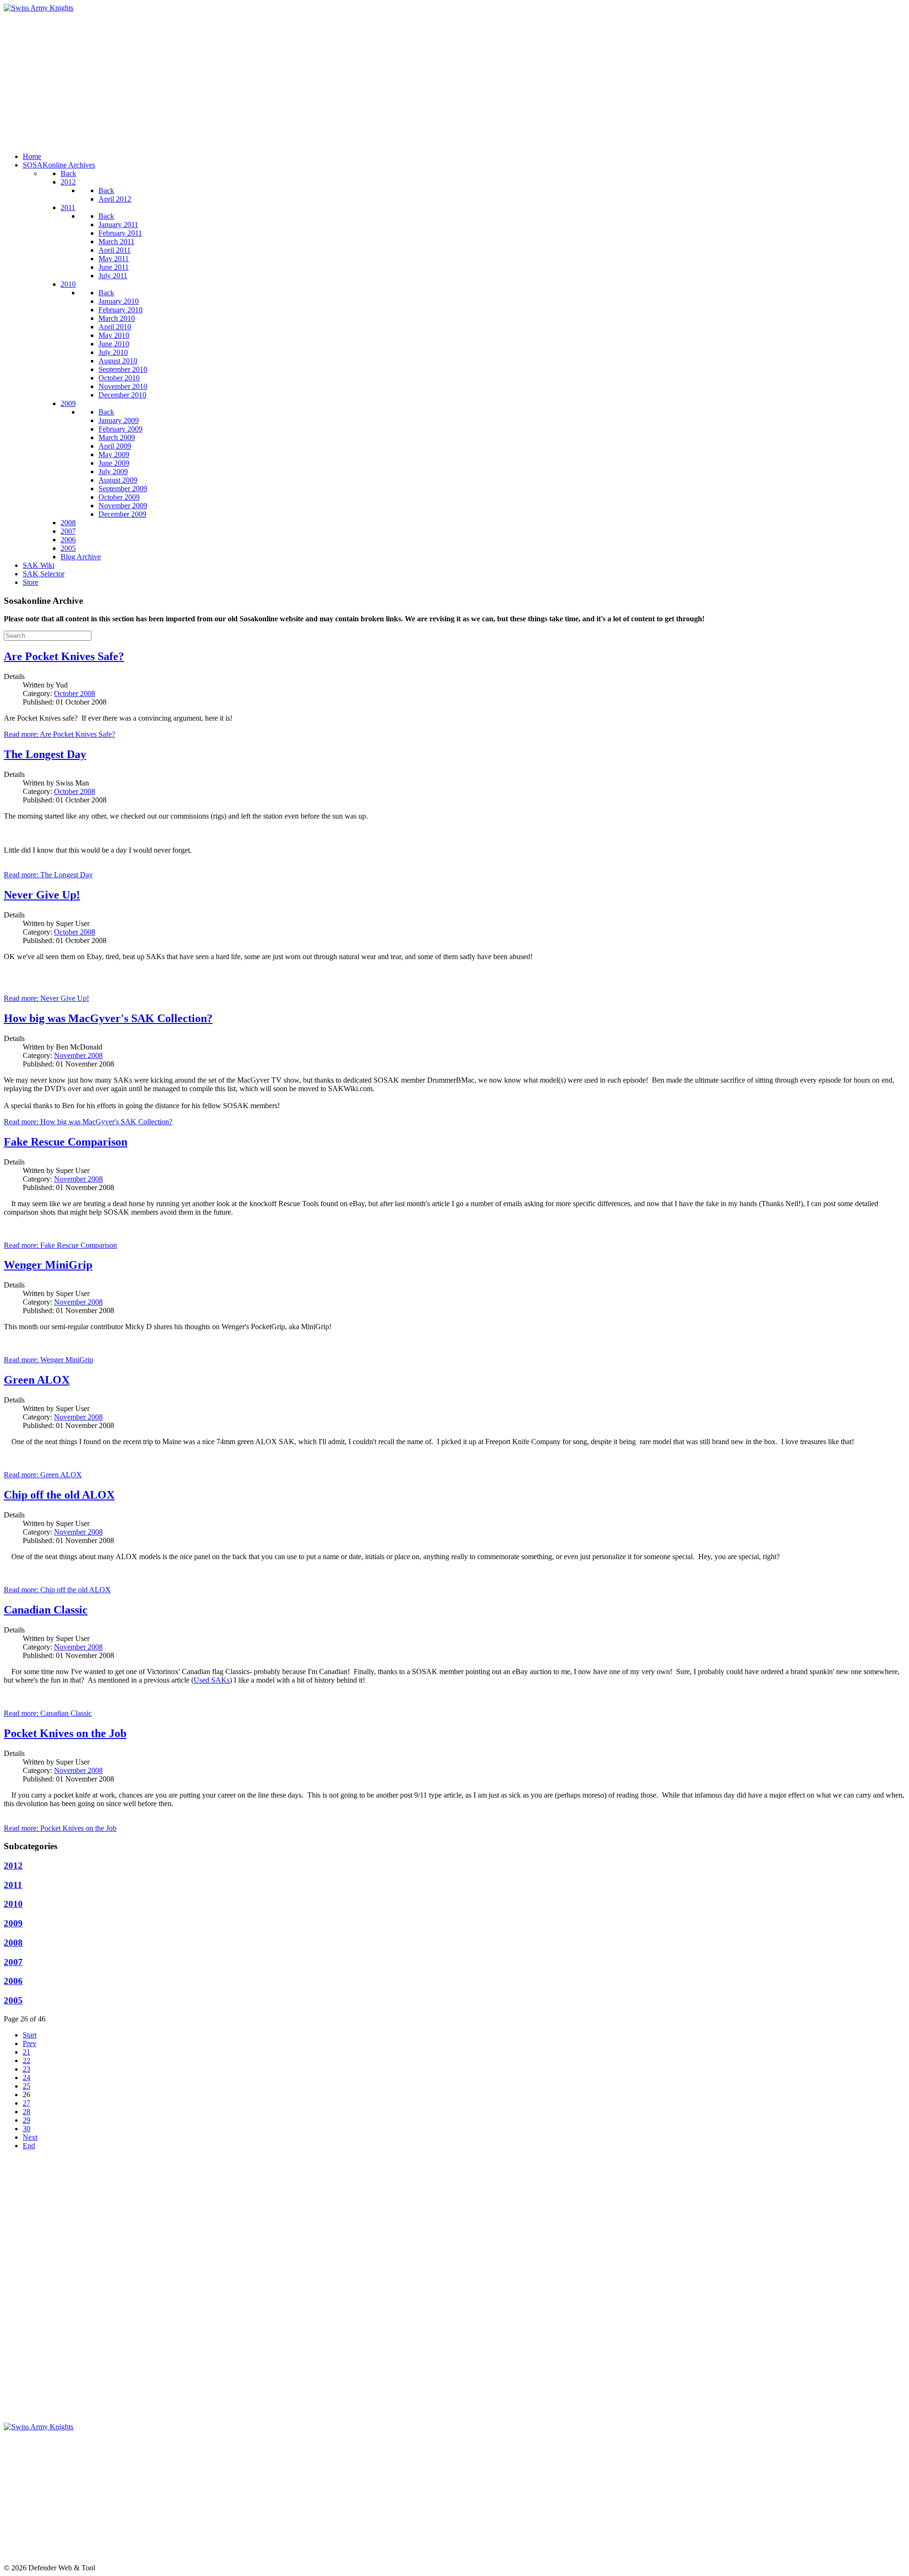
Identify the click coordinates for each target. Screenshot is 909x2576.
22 (27, 2060)
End (29, 2146)
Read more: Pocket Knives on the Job (60, 1828)
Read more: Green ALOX (43, 1475)
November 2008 (78, 1055)
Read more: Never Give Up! (46, 998)
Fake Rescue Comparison (66, 1142)
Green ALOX (37, 1380)
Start (30, 2035)
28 (27, 2112)
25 (27, 2086)
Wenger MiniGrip (48, 1265)
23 (27, 2069)
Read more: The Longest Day (48, 875)
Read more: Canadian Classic (48, 1713)
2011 (13, 1885)
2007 (13, 1962)
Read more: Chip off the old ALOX (57, 1590)
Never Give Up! (42, 895)
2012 (13, 1866)
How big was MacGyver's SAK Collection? (108, 1018)
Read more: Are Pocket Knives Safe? (59, 734)
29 (27, 2120)
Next (30, 2137)
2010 (13, 1904)
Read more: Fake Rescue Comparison (60, 1245)
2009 (13, 1923)
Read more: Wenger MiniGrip (49, 1360)
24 (27, 2078)
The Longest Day (45, 754)
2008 (13, 1943)
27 (27, 2103)
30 (27, 2129)
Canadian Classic (46, 1610)
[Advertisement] (288, 79)
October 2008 (75, 693)
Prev (30, 2043)
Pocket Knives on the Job (65, 1733)
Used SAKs (212, 1680)
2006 (13, 1981)
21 (27, 2052)
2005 (13, 2000)
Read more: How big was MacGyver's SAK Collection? (88, 1122)
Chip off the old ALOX (59, 1495)
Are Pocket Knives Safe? (64, 656)
